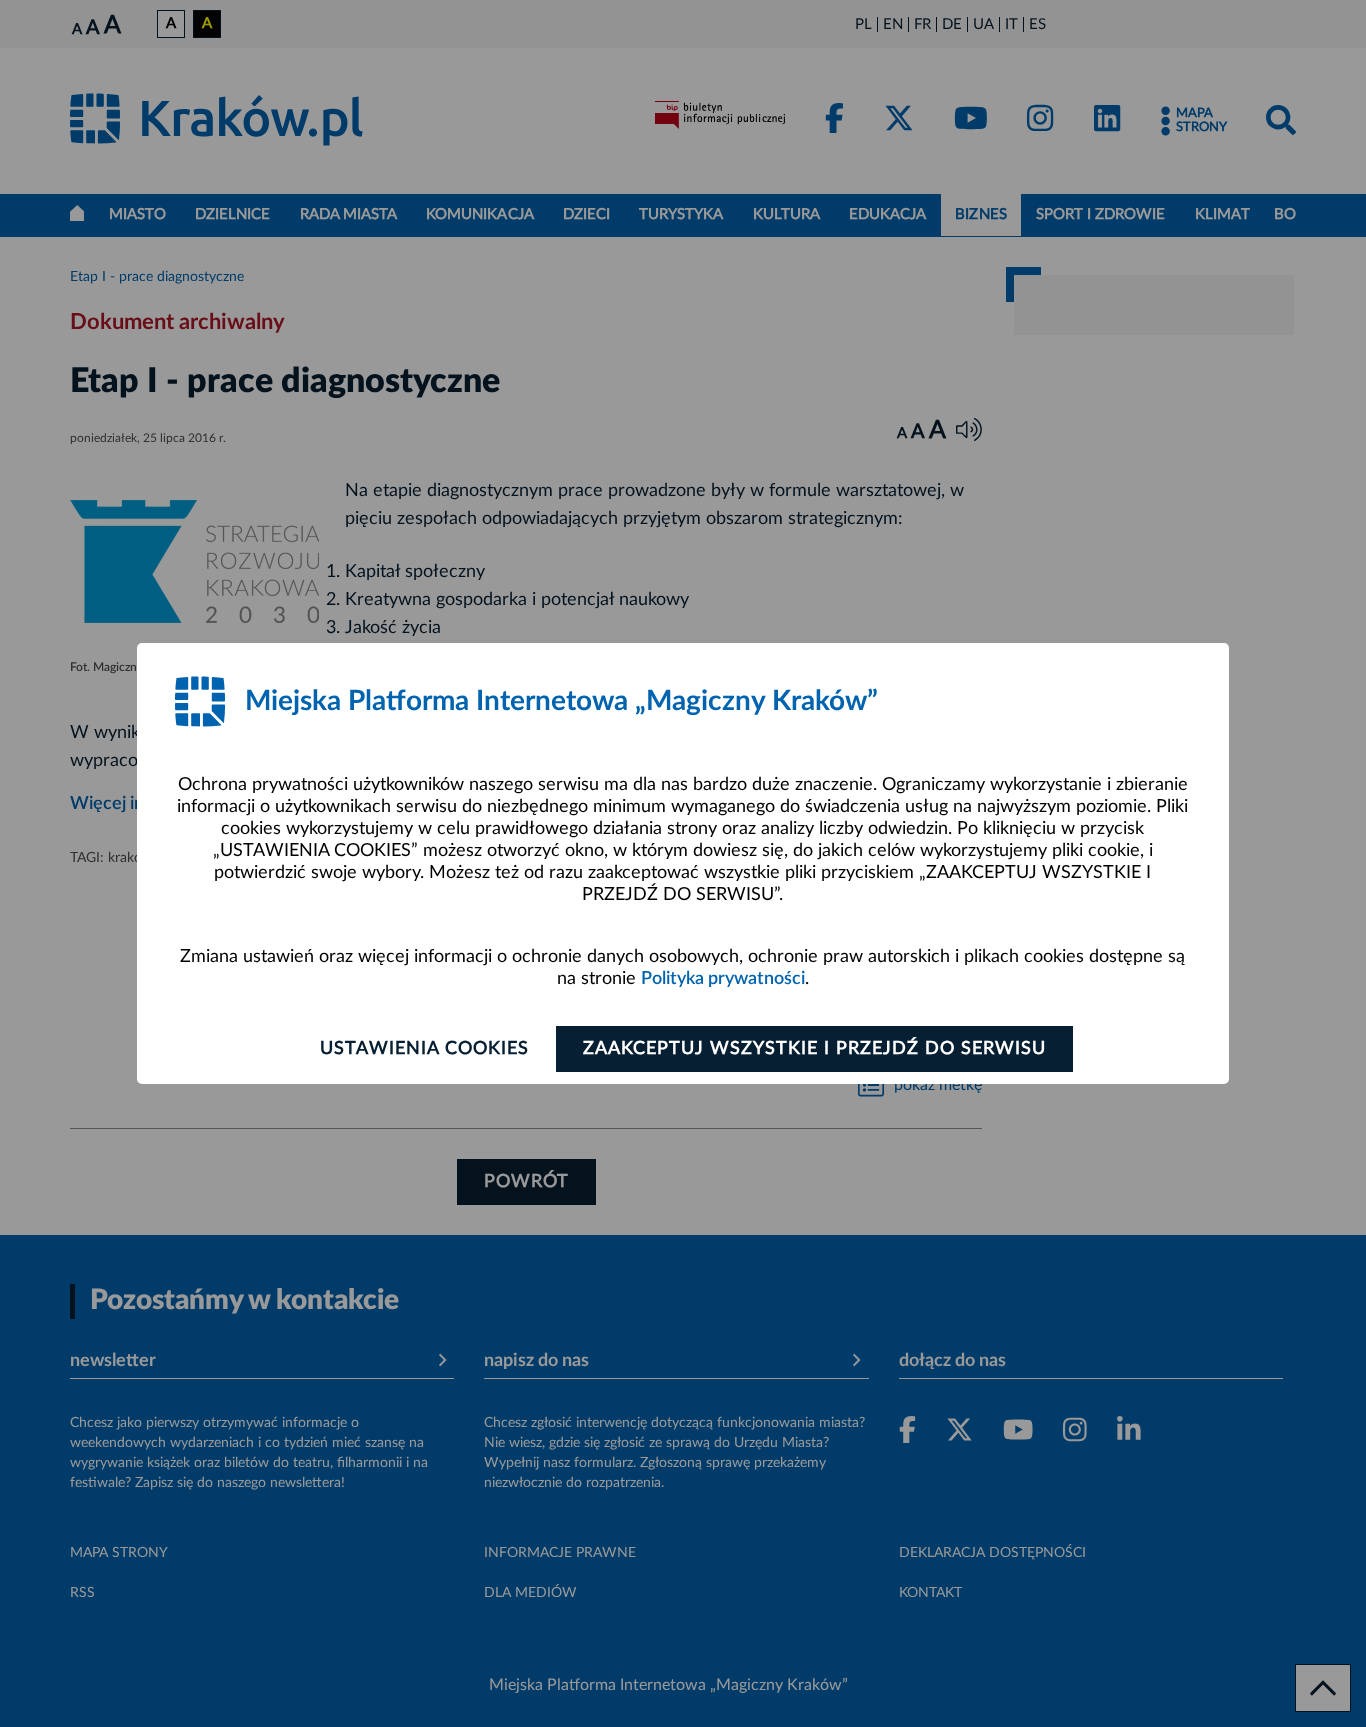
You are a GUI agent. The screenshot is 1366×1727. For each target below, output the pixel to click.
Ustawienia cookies (424, 1049)
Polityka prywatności (723, 979)
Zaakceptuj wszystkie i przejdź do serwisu (814, 1049)
